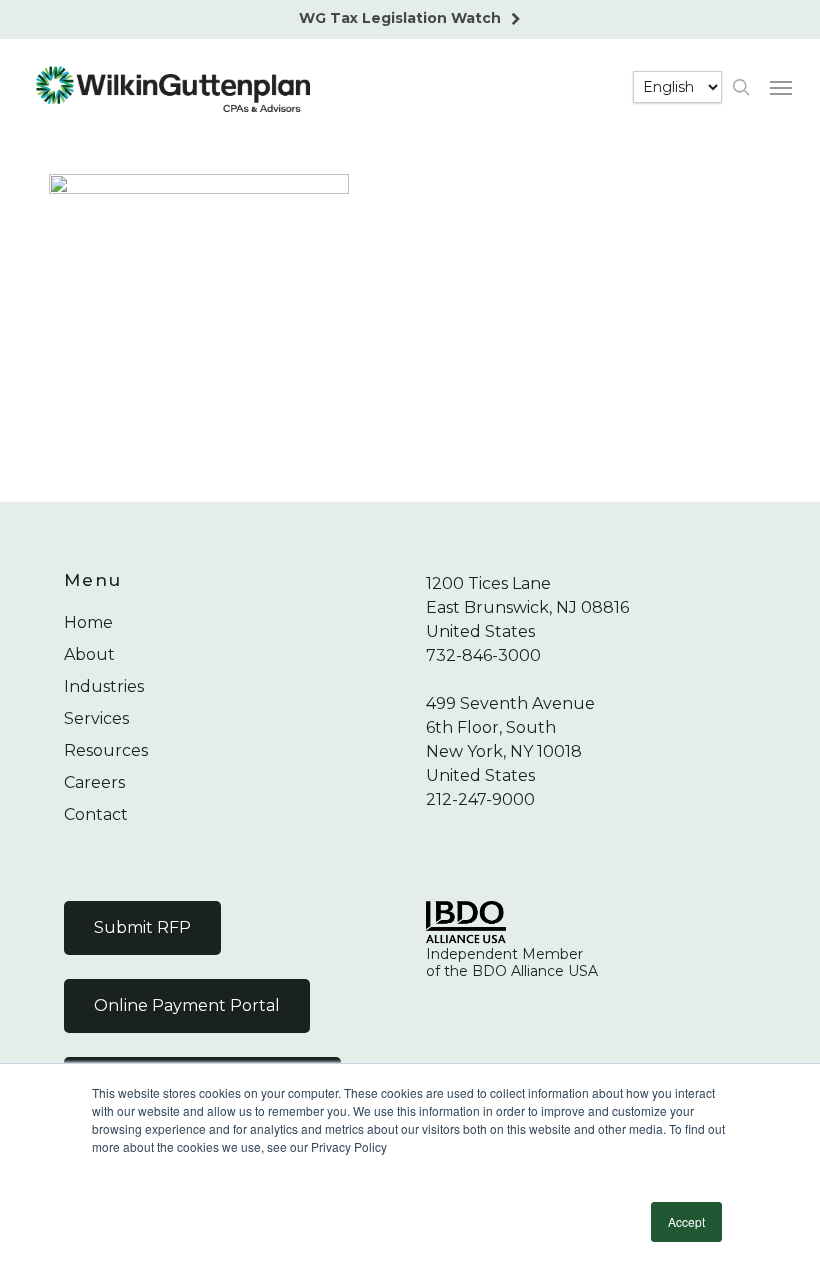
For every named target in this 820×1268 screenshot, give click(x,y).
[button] (781, 87)
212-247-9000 (480, 799)
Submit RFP (142, 927)
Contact (96, 814)
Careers (94, 782)
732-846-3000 (483, 655)
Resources (106, 750)
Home (88, 622)
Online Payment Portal (187, 1005)
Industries (104, 686)
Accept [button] (686, 1221)
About (89, 654)
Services (96, 718)
